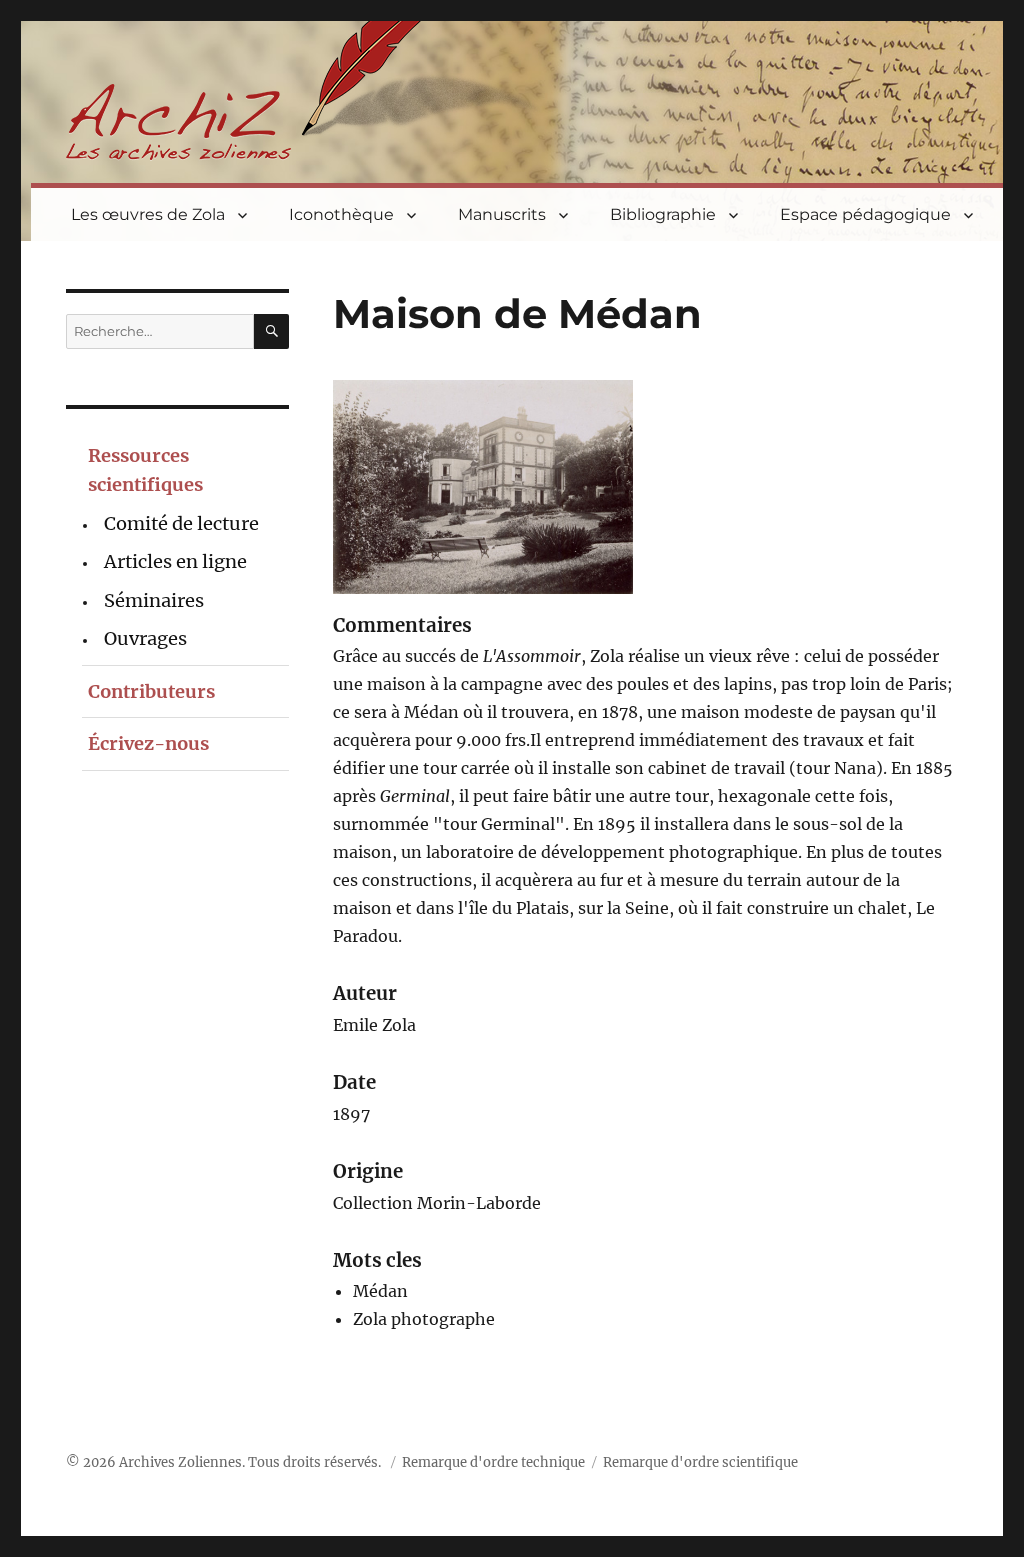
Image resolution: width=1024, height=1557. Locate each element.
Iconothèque (341, 214)
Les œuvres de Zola (148, 214)
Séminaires (154, 600)
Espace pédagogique (865, 214)
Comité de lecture (181, 523)
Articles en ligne (175, 561)
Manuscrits (502, 214)
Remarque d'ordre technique (493, 1462)
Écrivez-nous (148, 743)
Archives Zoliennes (180, 1462)
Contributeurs (151, 691)
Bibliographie (663, 214)
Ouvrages (145, 638)
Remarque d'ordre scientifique (700, 1462)
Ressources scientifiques (145, 470)
